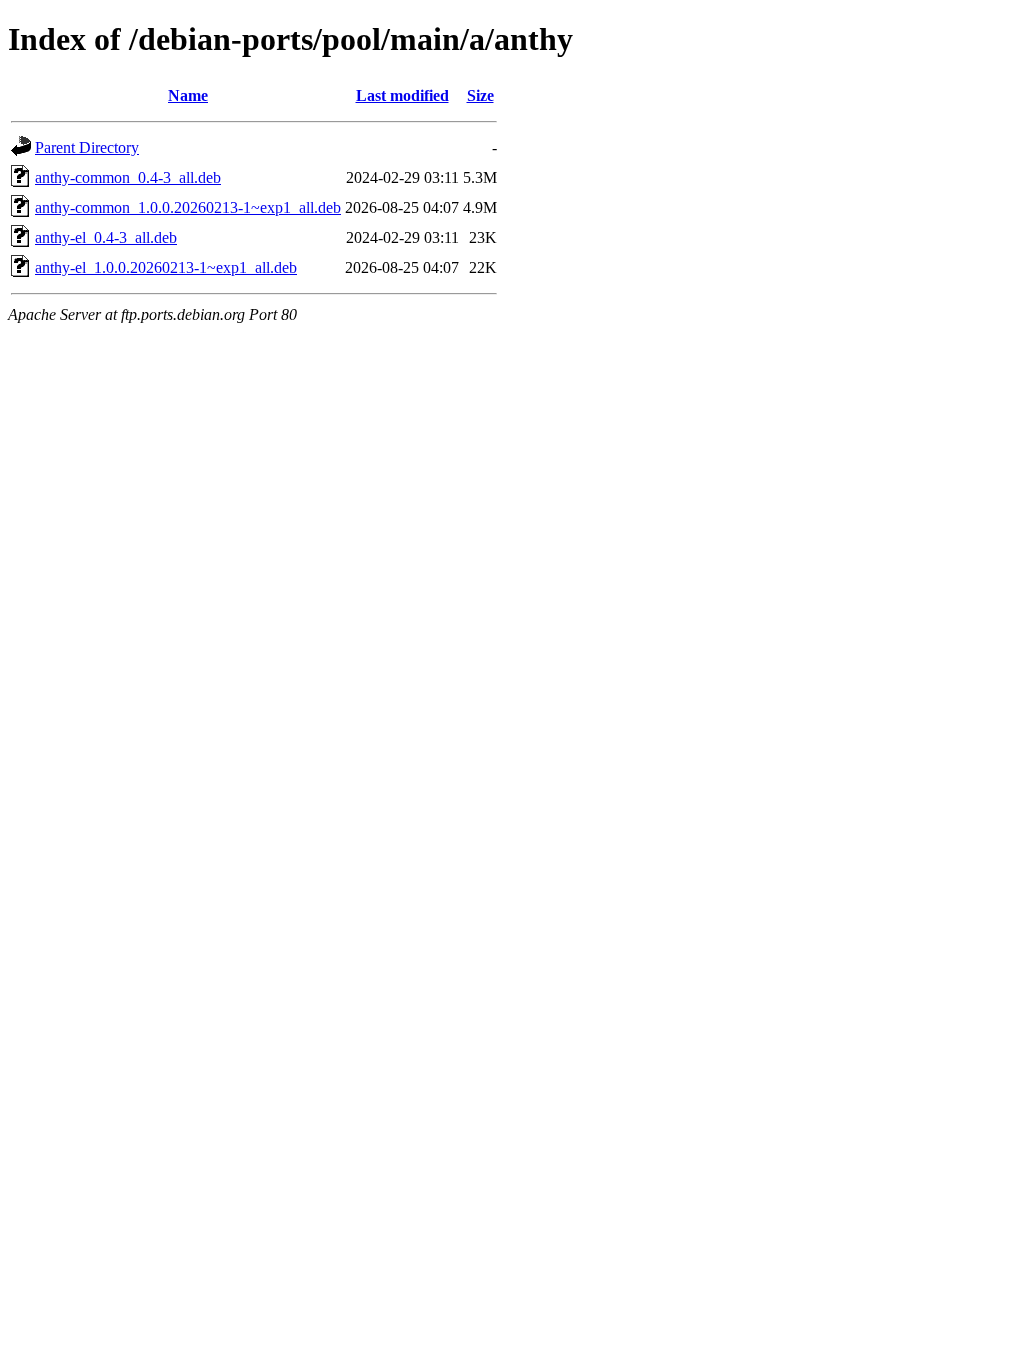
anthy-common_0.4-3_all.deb (128, 177)
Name (188, 95)
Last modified (402, 95)
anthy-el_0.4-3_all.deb (106, 237)
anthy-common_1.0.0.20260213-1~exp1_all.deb (188, 207)
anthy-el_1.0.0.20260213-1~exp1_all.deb (166, 267)
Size (480, 95)
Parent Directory (87, 147)
